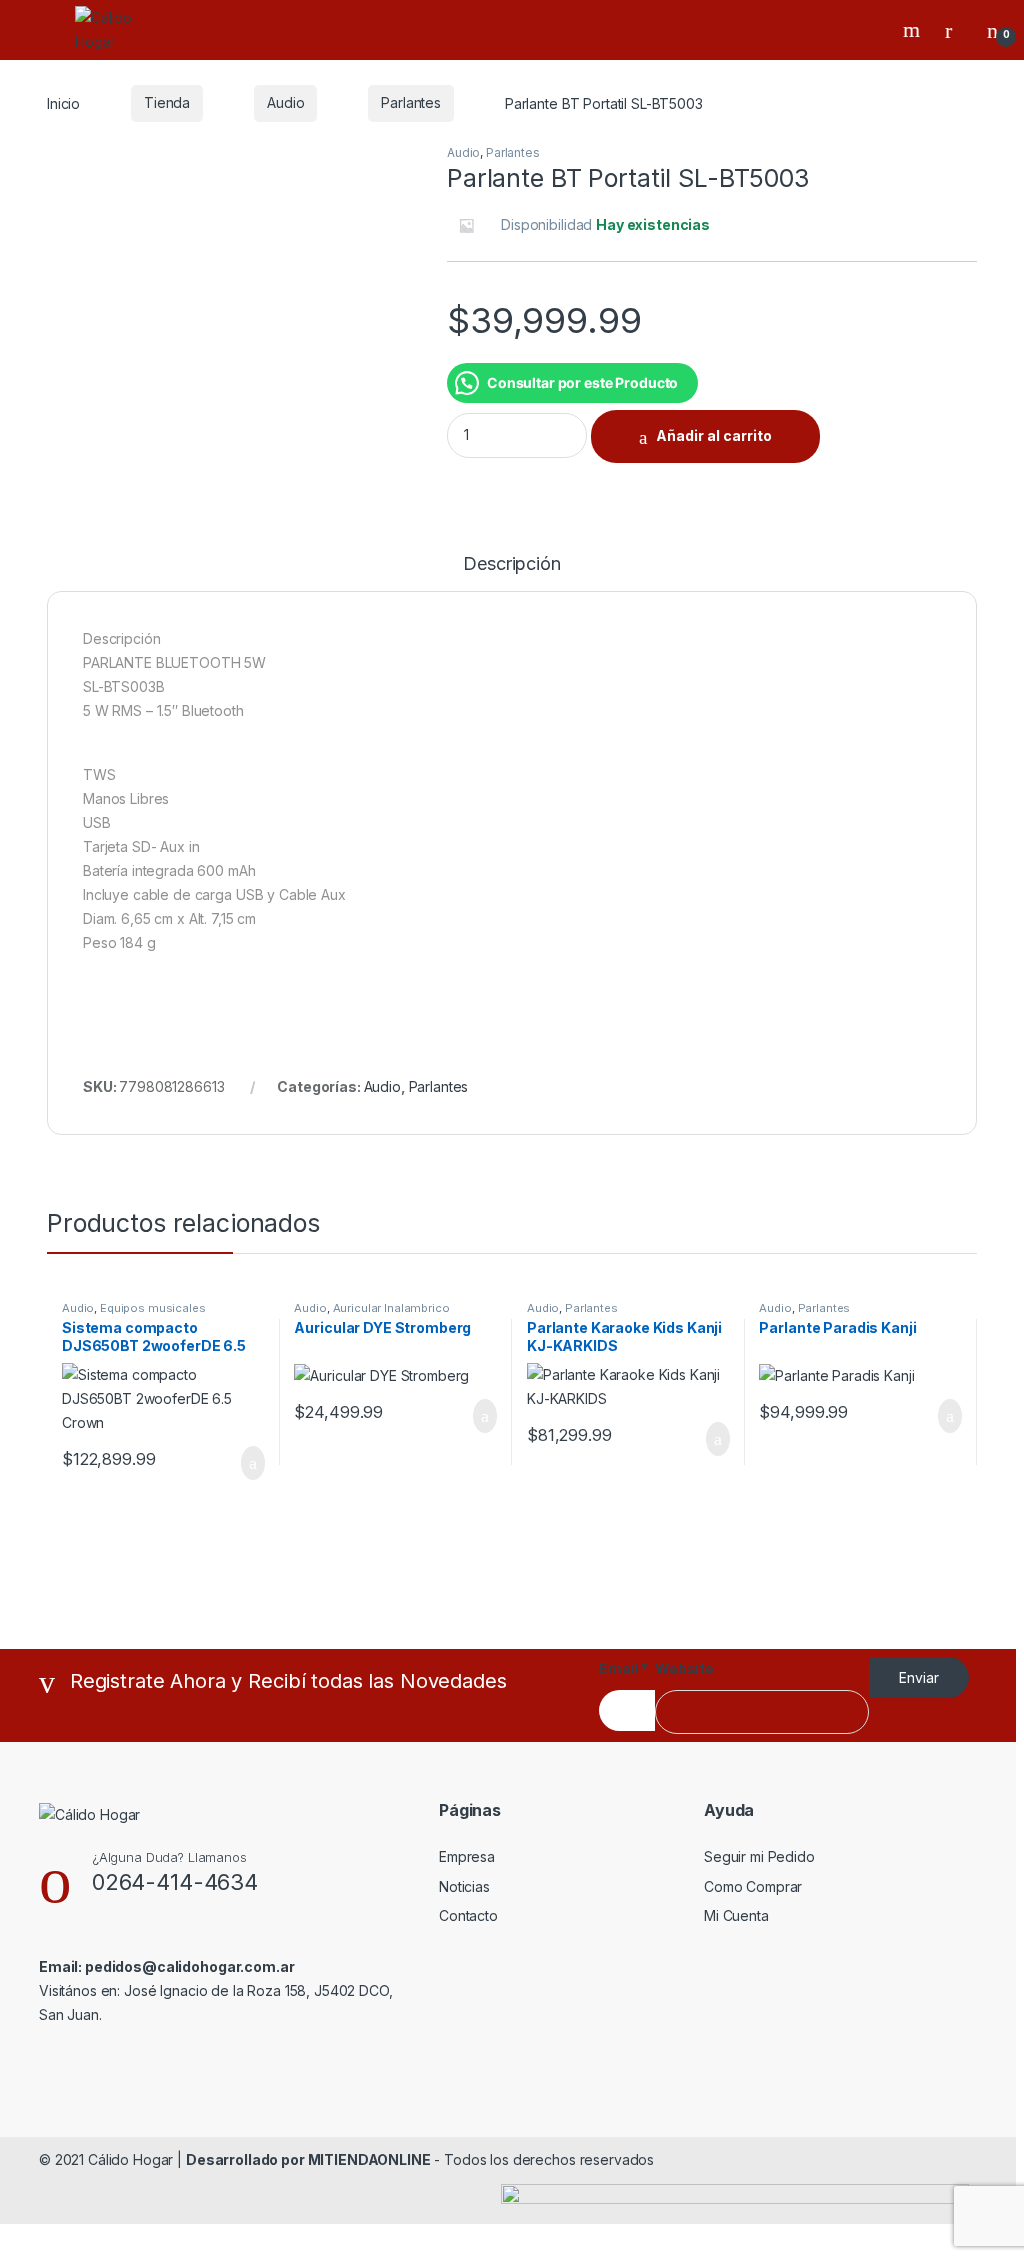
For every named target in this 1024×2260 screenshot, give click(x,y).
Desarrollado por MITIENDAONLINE (308, 2159)
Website (684, 1668)
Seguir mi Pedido (759, 1856)
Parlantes (411, 102)
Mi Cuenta (736, 1915)
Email (623, 1668)
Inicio (63, 102)
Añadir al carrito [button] (243, 1463)
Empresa (467, 1856)
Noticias (464, 1886)
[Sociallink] (47, 2058)
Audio (285, 102)
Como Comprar (753, 1886)
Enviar (919, 1677)
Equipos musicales (153, 1308)
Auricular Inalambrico (391, 1308)
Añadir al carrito (714, 435)
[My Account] (956, 30)
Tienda (167, 102)
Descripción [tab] (511, 564)
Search (914, 30)
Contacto (468, 1915)
